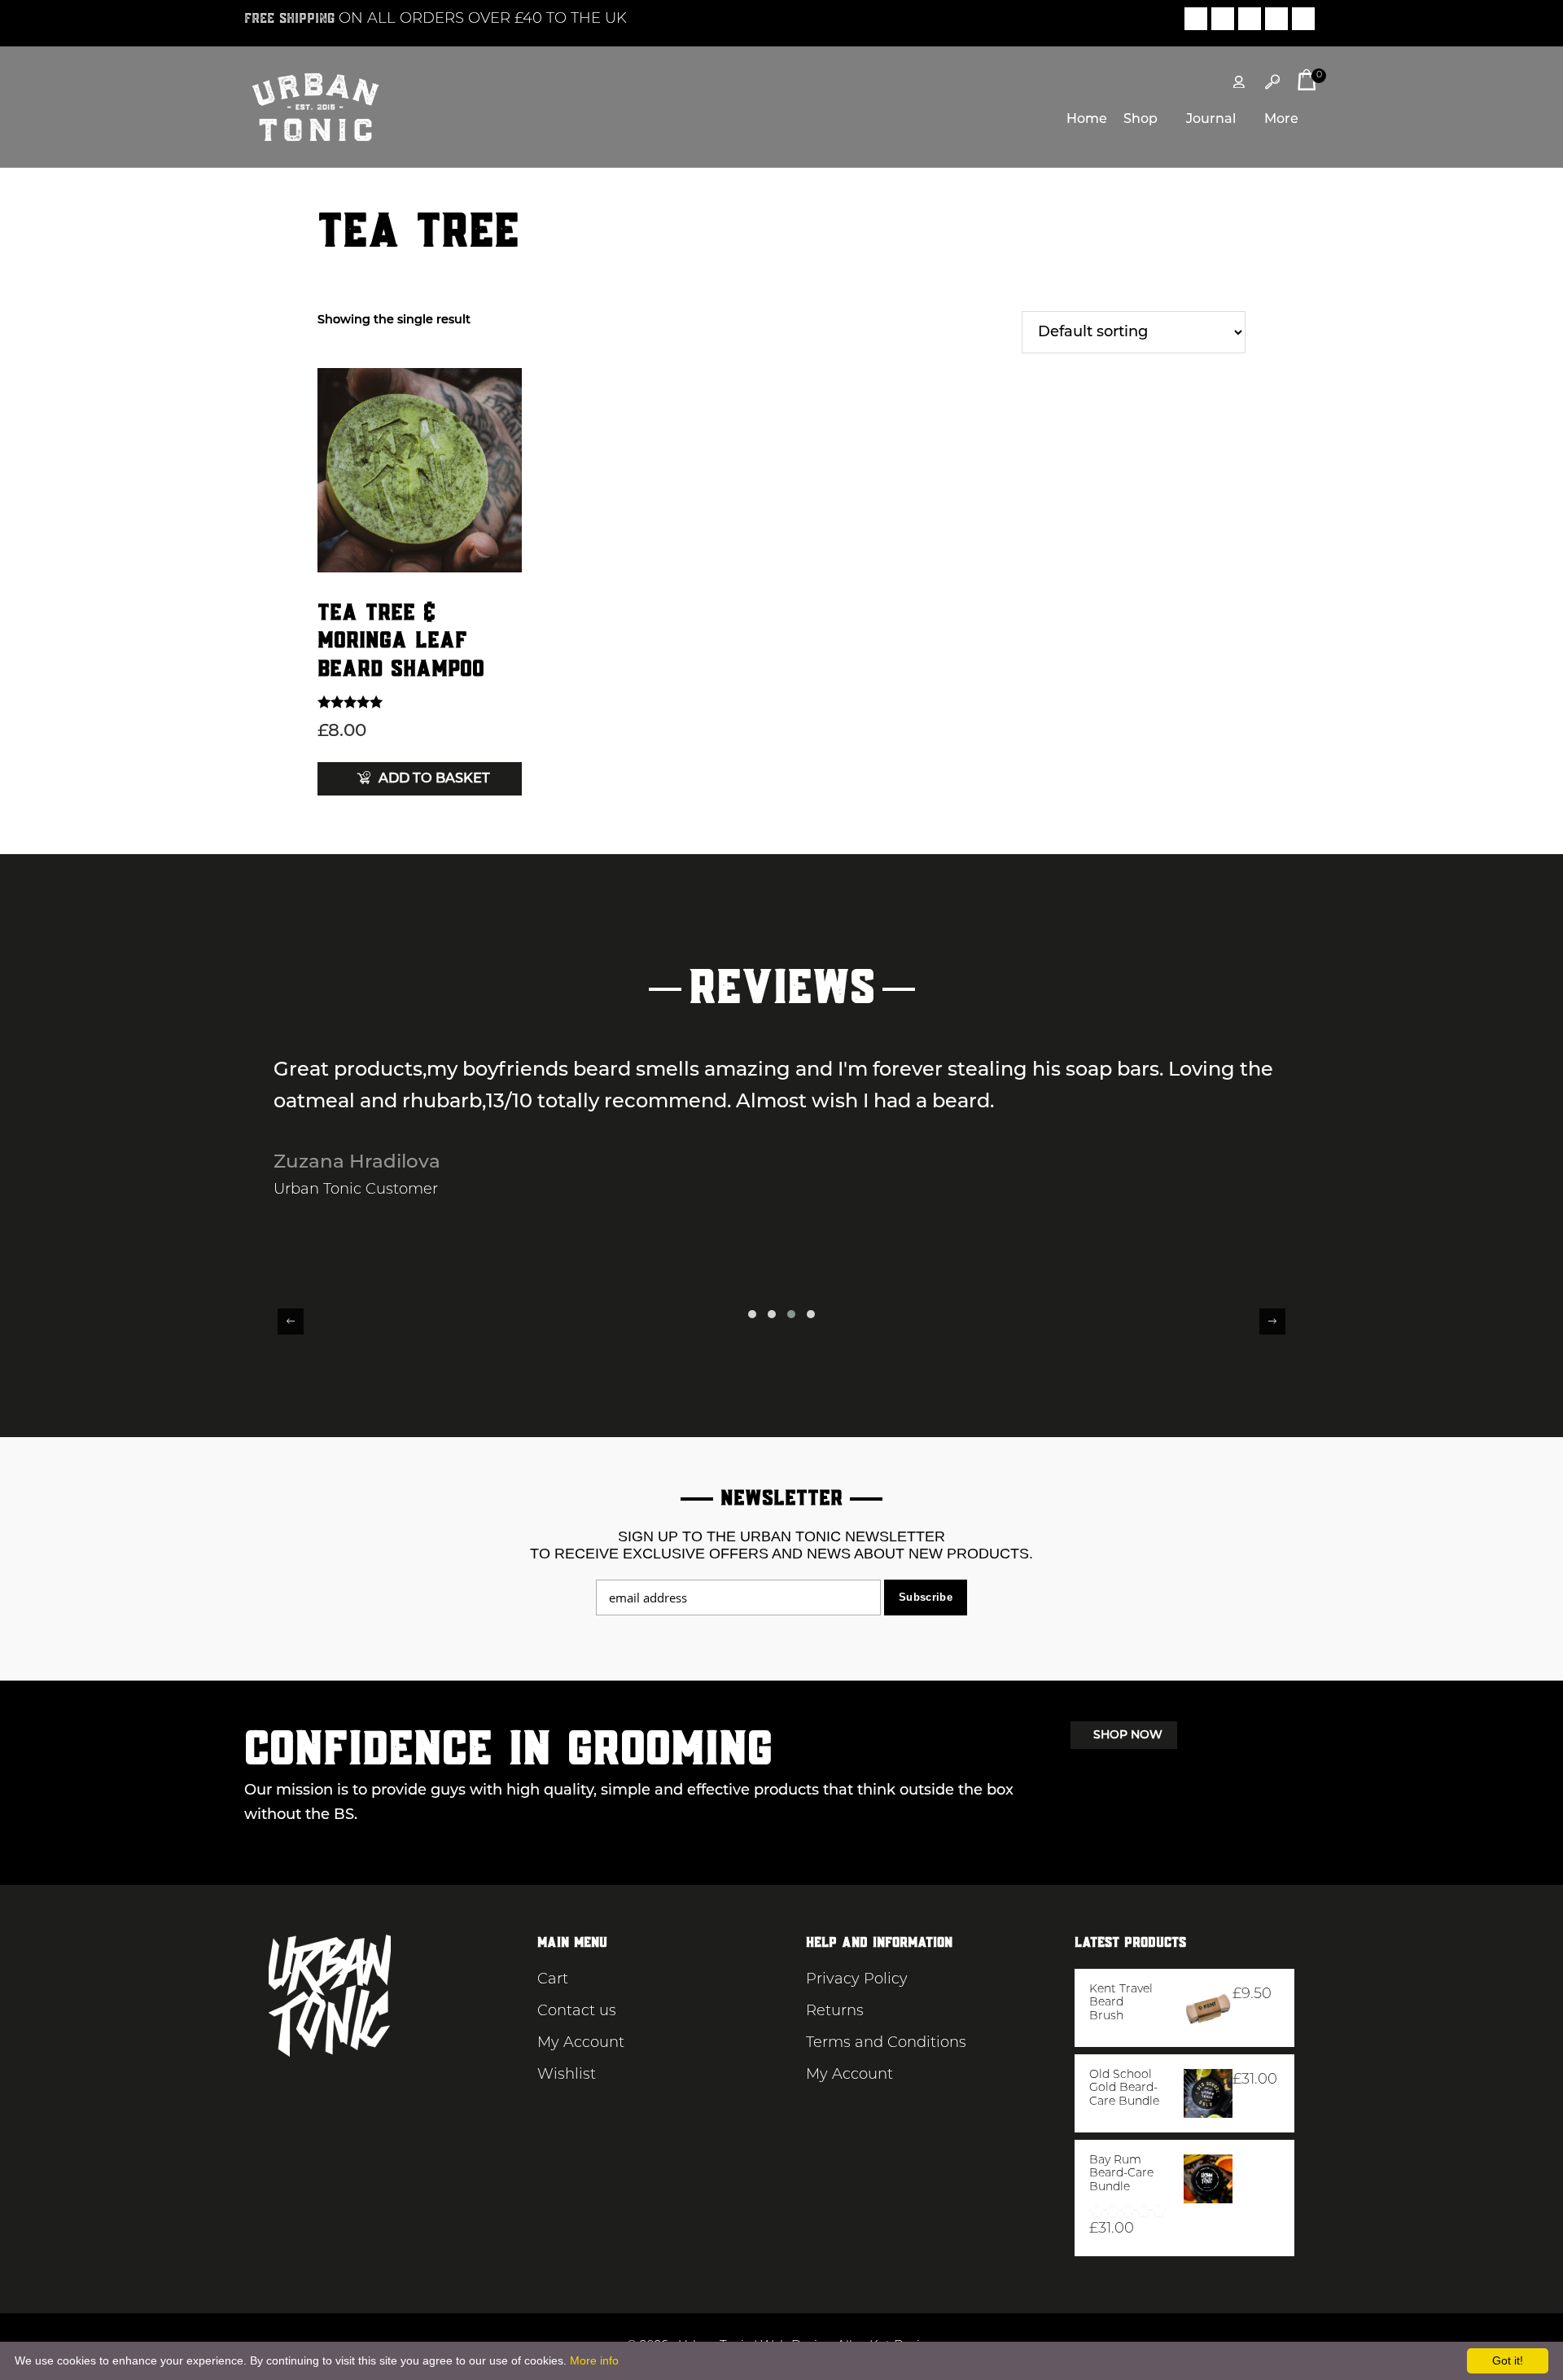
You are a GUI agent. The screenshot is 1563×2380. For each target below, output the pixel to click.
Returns (835, 2012)
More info (594, 2360)
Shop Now (1128, 1736)
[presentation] (291, 1321)
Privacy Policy (857, 1980)
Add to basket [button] (434, 779)
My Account (581, 2044)
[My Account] (1239, 82)
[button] (752, 1314)
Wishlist (567, 2075)
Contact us (577, 2012)
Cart (553, 1980)
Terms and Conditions (886, 2044)
